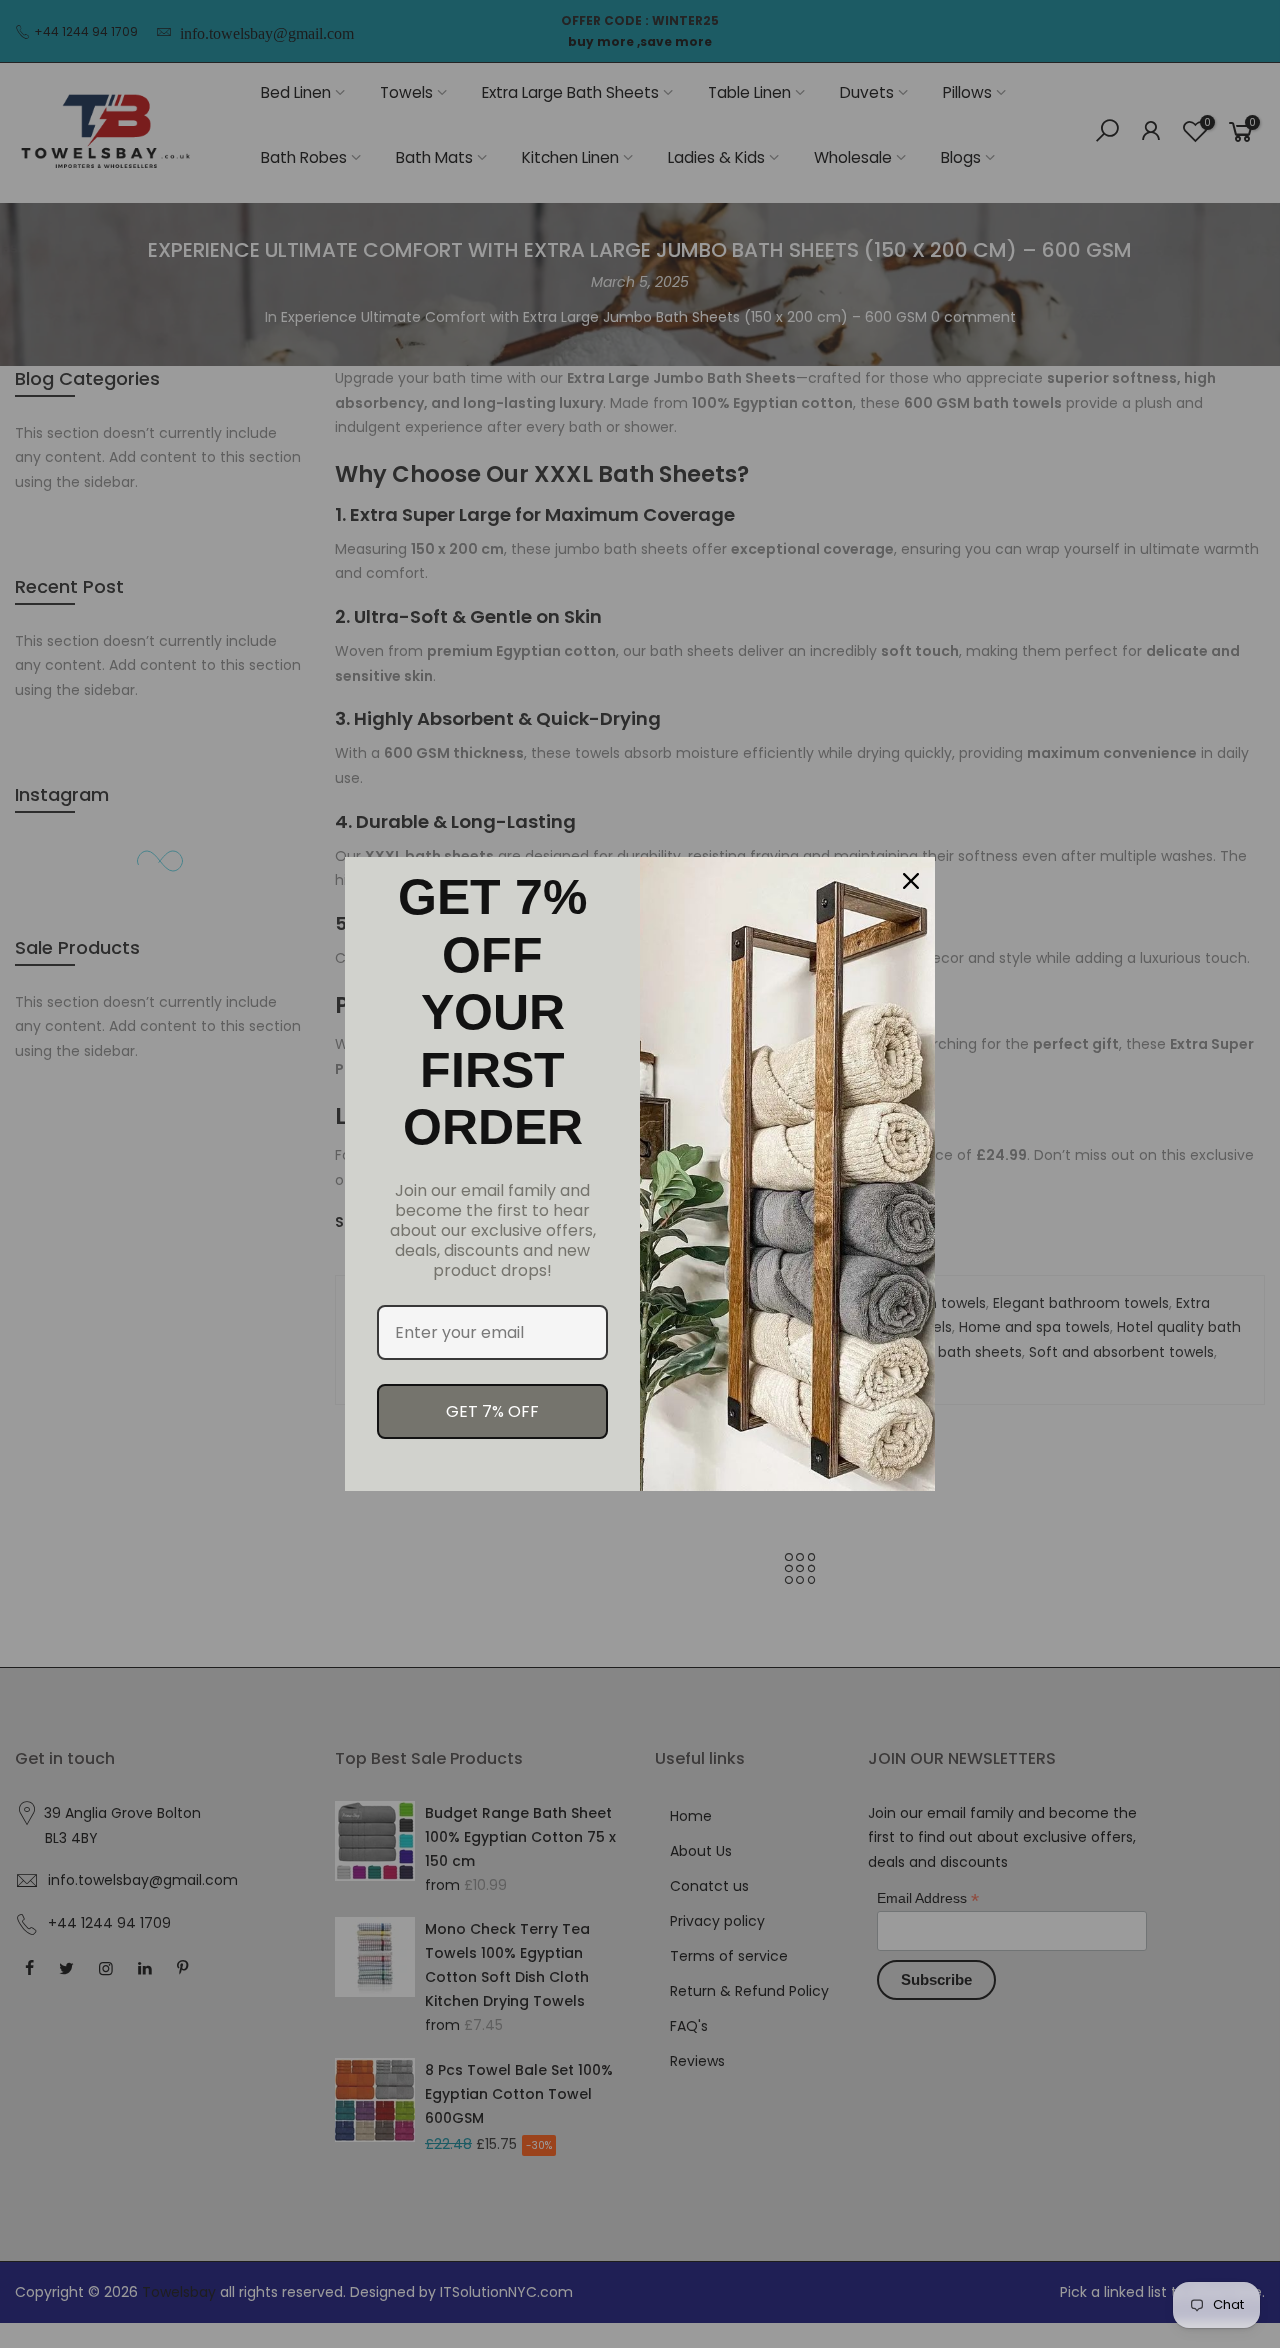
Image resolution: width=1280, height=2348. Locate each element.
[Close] (911, 881)
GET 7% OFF (492, 1411)
